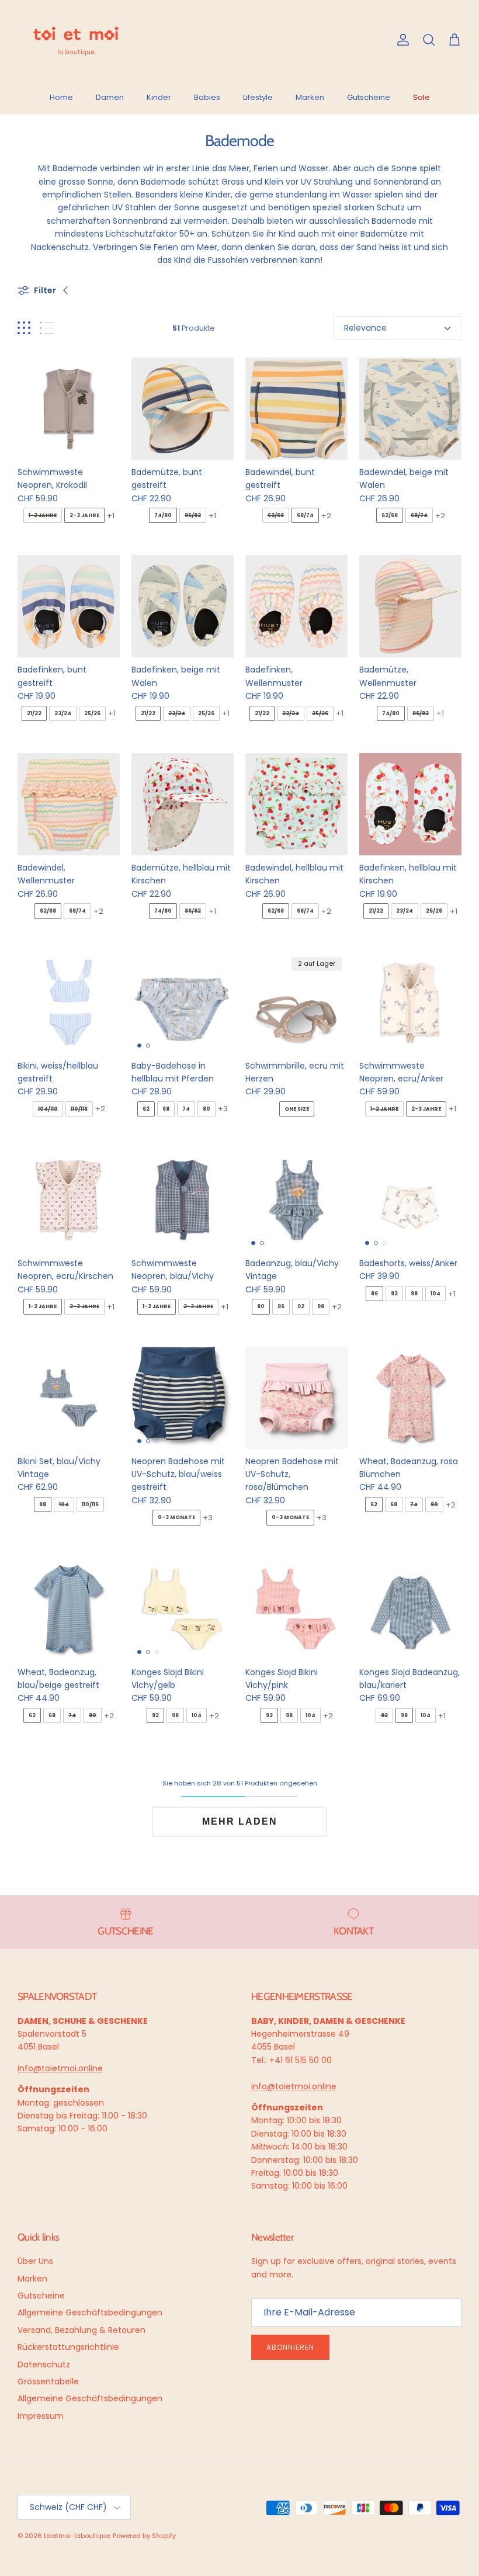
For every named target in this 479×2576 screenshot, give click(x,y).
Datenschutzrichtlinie (142, 2506)
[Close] (458, 2333)
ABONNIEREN (189, 2469)
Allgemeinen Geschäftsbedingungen (177, 2511)
